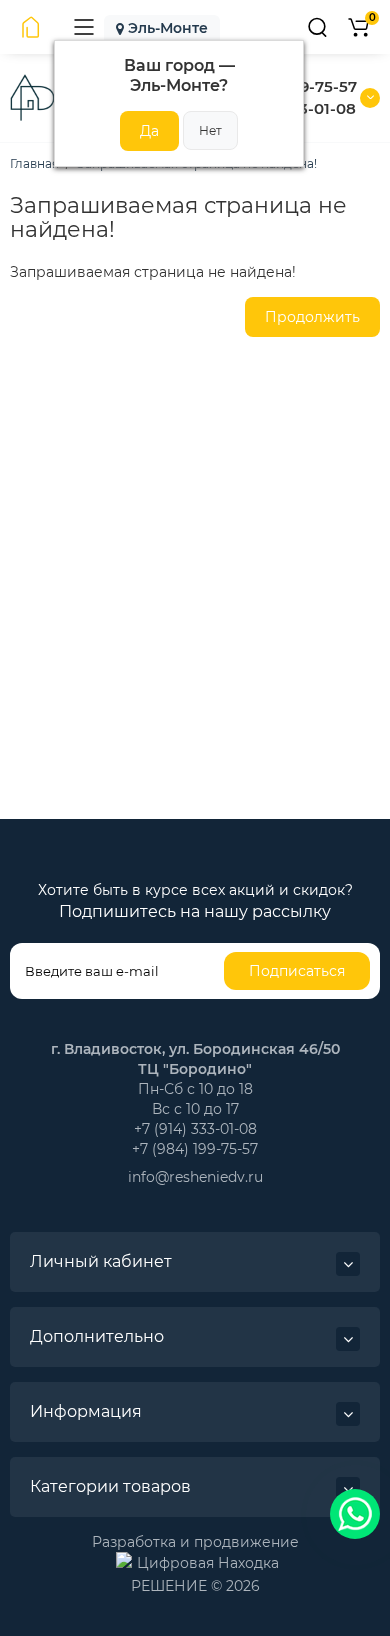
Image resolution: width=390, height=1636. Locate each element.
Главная (34, 163)
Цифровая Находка (208, 1562)
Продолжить (312, 317)
